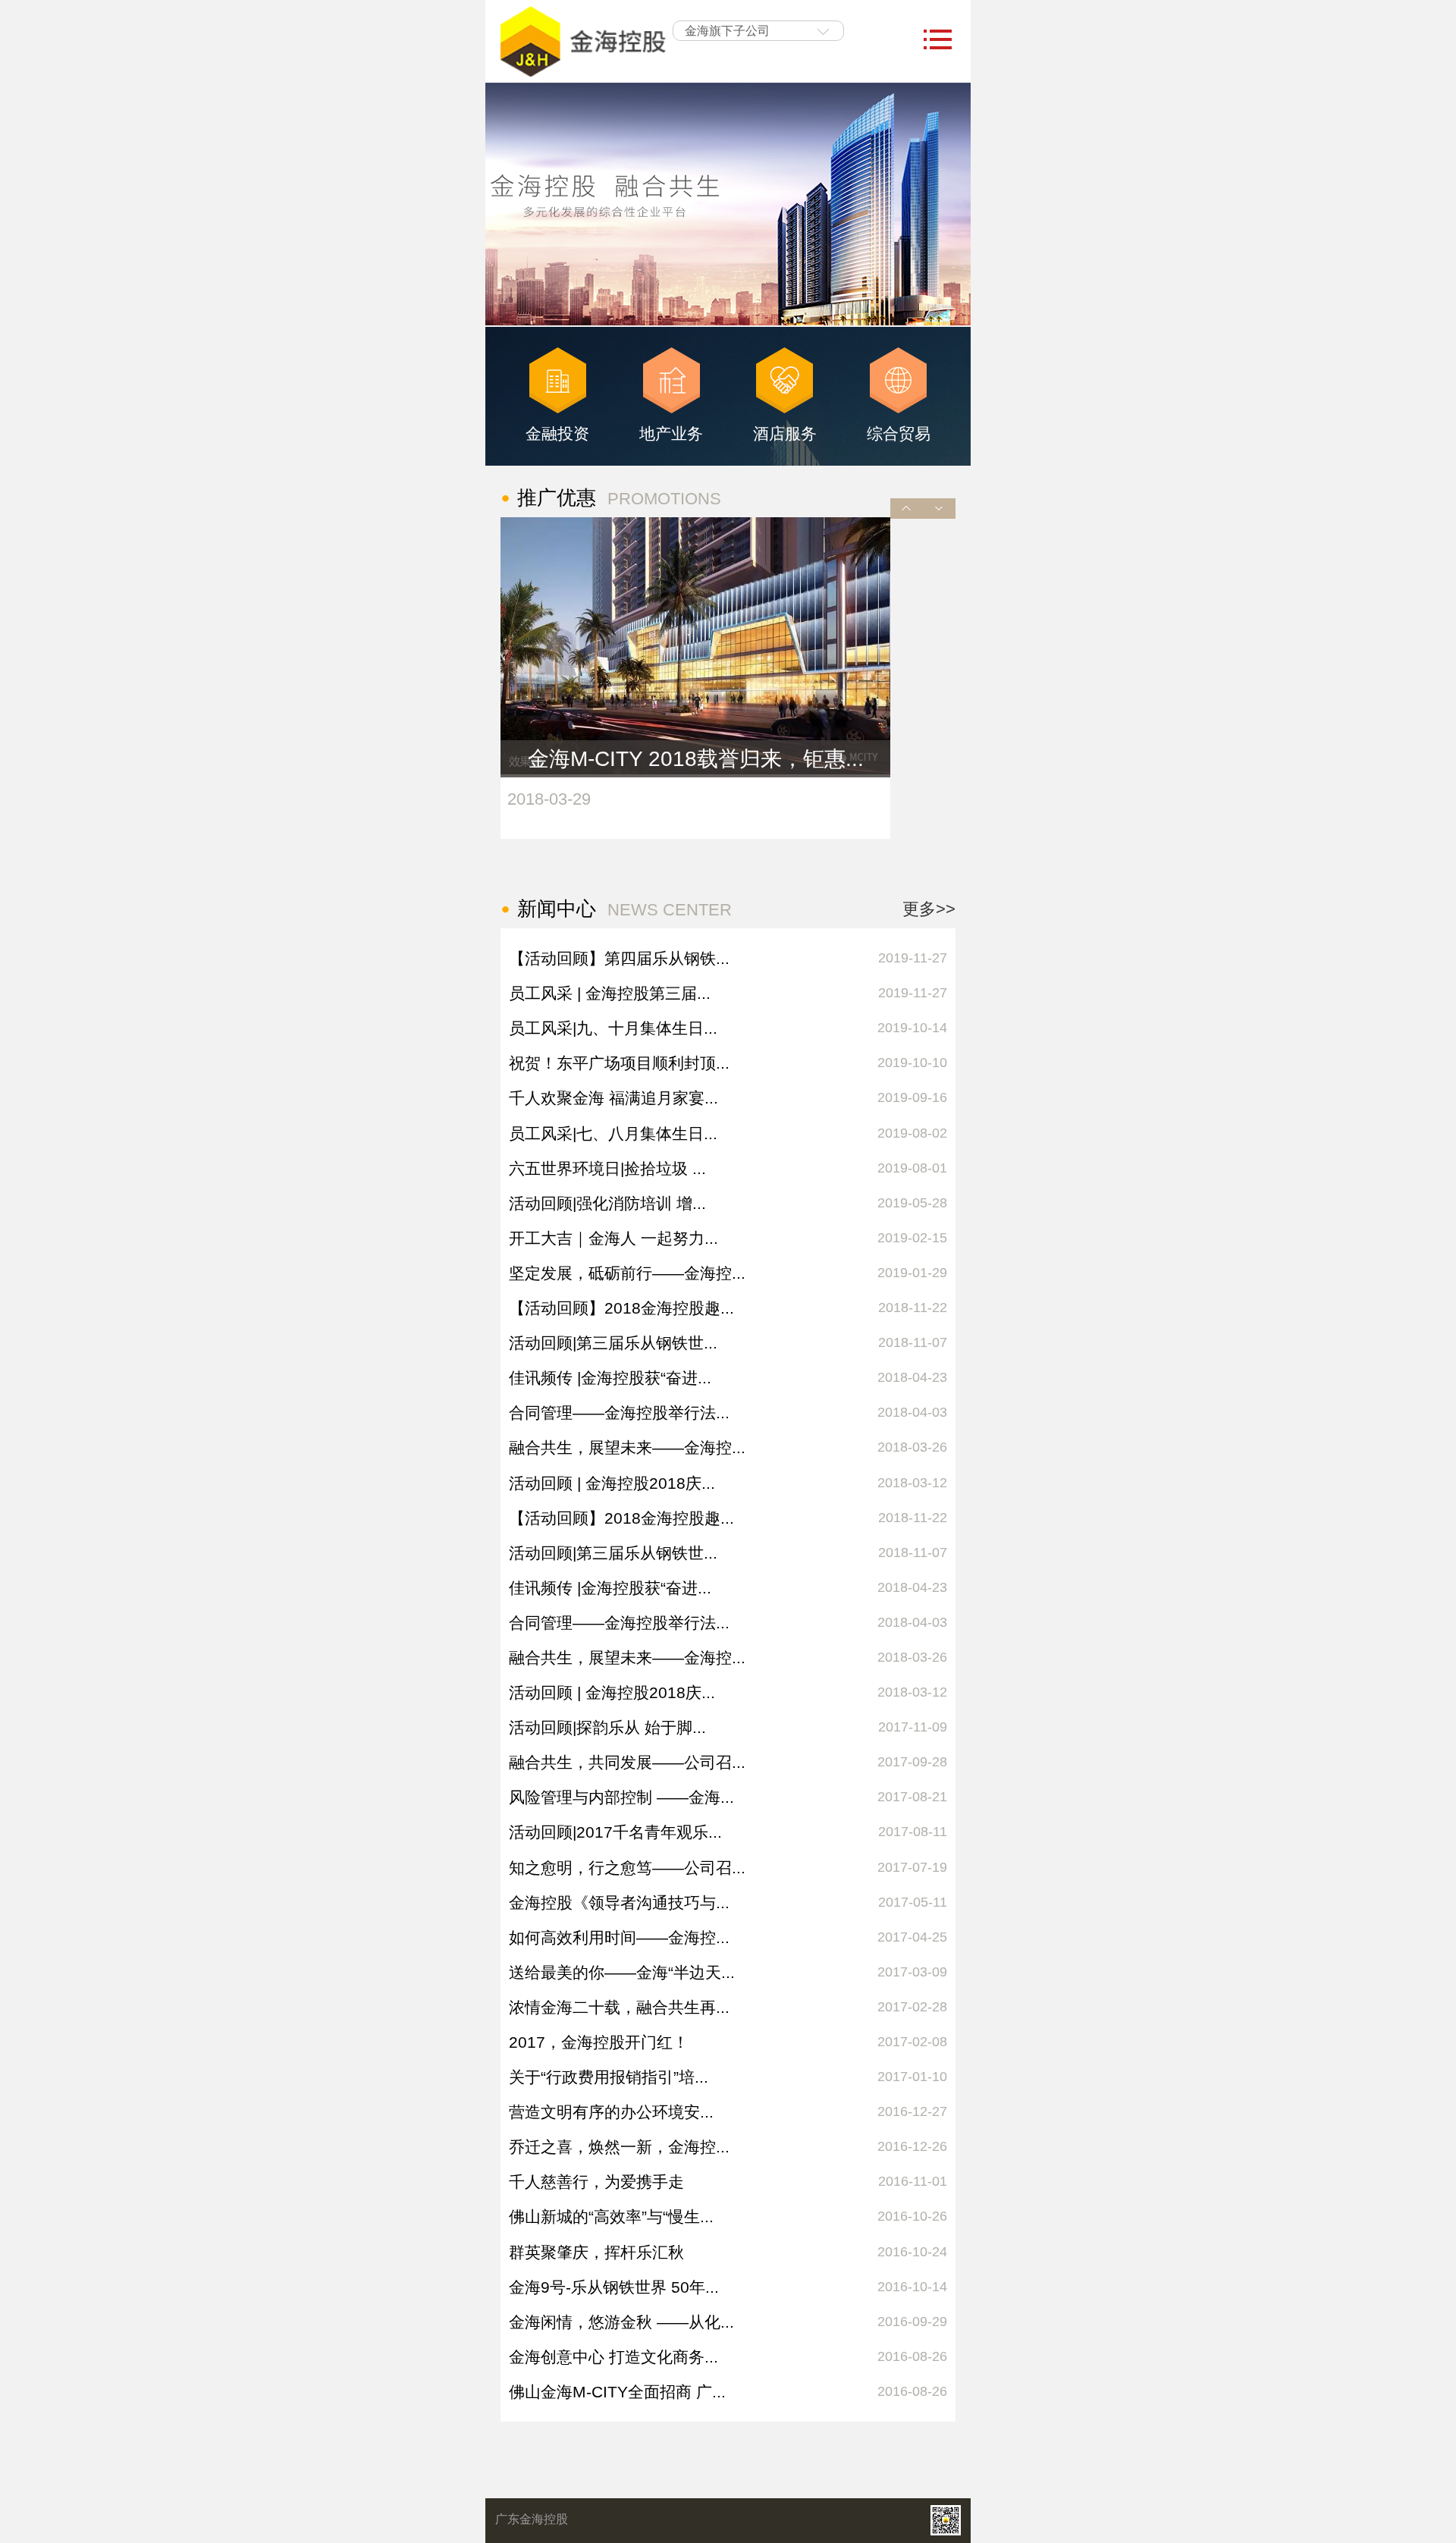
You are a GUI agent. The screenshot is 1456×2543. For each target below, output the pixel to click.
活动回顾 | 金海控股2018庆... (612, 1483)
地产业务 (671, 433)
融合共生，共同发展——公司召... (627, 1762)
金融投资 (557, 433)
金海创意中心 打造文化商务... (613, 2357)
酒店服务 (785, 433)
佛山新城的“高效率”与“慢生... (611, 2216)
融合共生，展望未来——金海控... (627, 1447)
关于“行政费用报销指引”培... (609, 2077)
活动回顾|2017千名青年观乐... (615, 1832)
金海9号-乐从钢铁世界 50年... (614, 2287)
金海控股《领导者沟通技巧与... (619, 1903)
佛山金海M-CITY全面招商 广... (617, 2392)
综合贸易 (899, 433)
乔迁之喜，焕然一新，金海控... (619, 2147)
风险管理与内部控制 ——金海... (621, 1797)
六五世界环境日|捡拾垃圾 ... (607, 1168)
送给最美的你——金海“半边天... (622, 1972)
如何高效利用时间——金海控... (619, 1937)
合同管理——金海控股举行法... (619, 1413)
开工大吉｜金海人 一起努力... (613, 1238)
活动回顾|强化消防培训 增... (607, 1203)
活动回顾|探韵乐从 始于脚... (607, 1727)
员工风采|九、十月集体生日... (613, 1028)
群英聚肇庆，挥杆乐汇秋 (596, 2252)
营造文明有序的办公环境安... (611, 2112)
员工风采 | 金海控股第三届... (610, 993)
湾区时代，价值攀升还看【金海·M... (695, 759)
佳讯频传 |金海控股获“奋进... (610, 1378)
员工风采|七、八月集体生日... (613, 1133)
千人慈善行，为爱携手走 (596, 2182)
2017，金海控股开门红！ (599, 2042)
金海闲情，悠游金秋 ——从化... (621, 2322)
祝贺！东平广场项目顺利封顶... (619, 1063)
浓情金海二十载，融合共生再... (619, 2007)
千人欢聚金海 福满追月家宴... (613, 1098)
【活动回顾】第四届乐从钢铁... (619, 958)
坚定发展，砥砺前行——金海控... (627, 1273)
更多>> (929, 909)
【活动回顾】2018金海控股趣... (621, 1308)
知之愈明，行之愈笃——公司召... (627, 1868)
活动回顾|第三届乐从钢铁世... (613, 1343)
